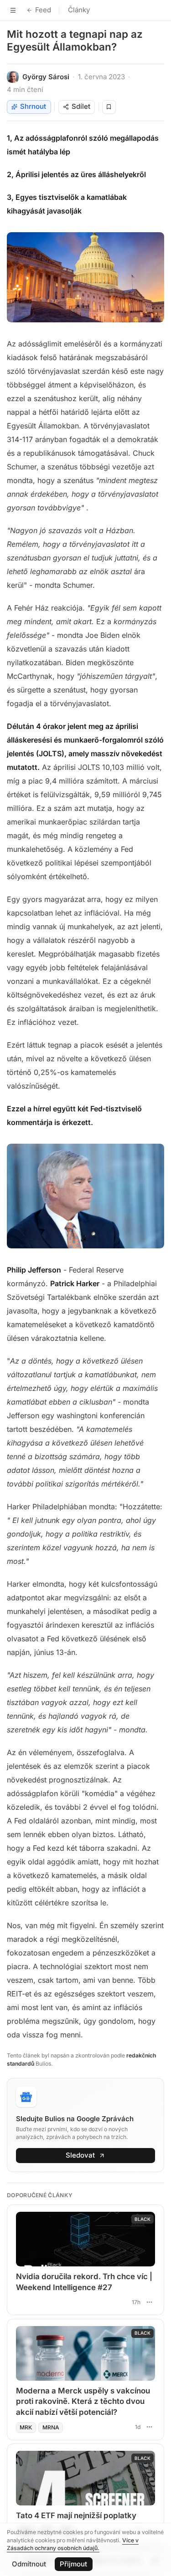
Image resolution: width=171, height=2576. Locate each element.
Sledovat (80, 2155)
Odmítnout (29, 2564)
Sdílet (81, 106)
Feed (43, 10)
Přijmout (73, 2564)
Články (79, 10)
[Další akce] (149, 2302)
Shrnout (33, 106)
